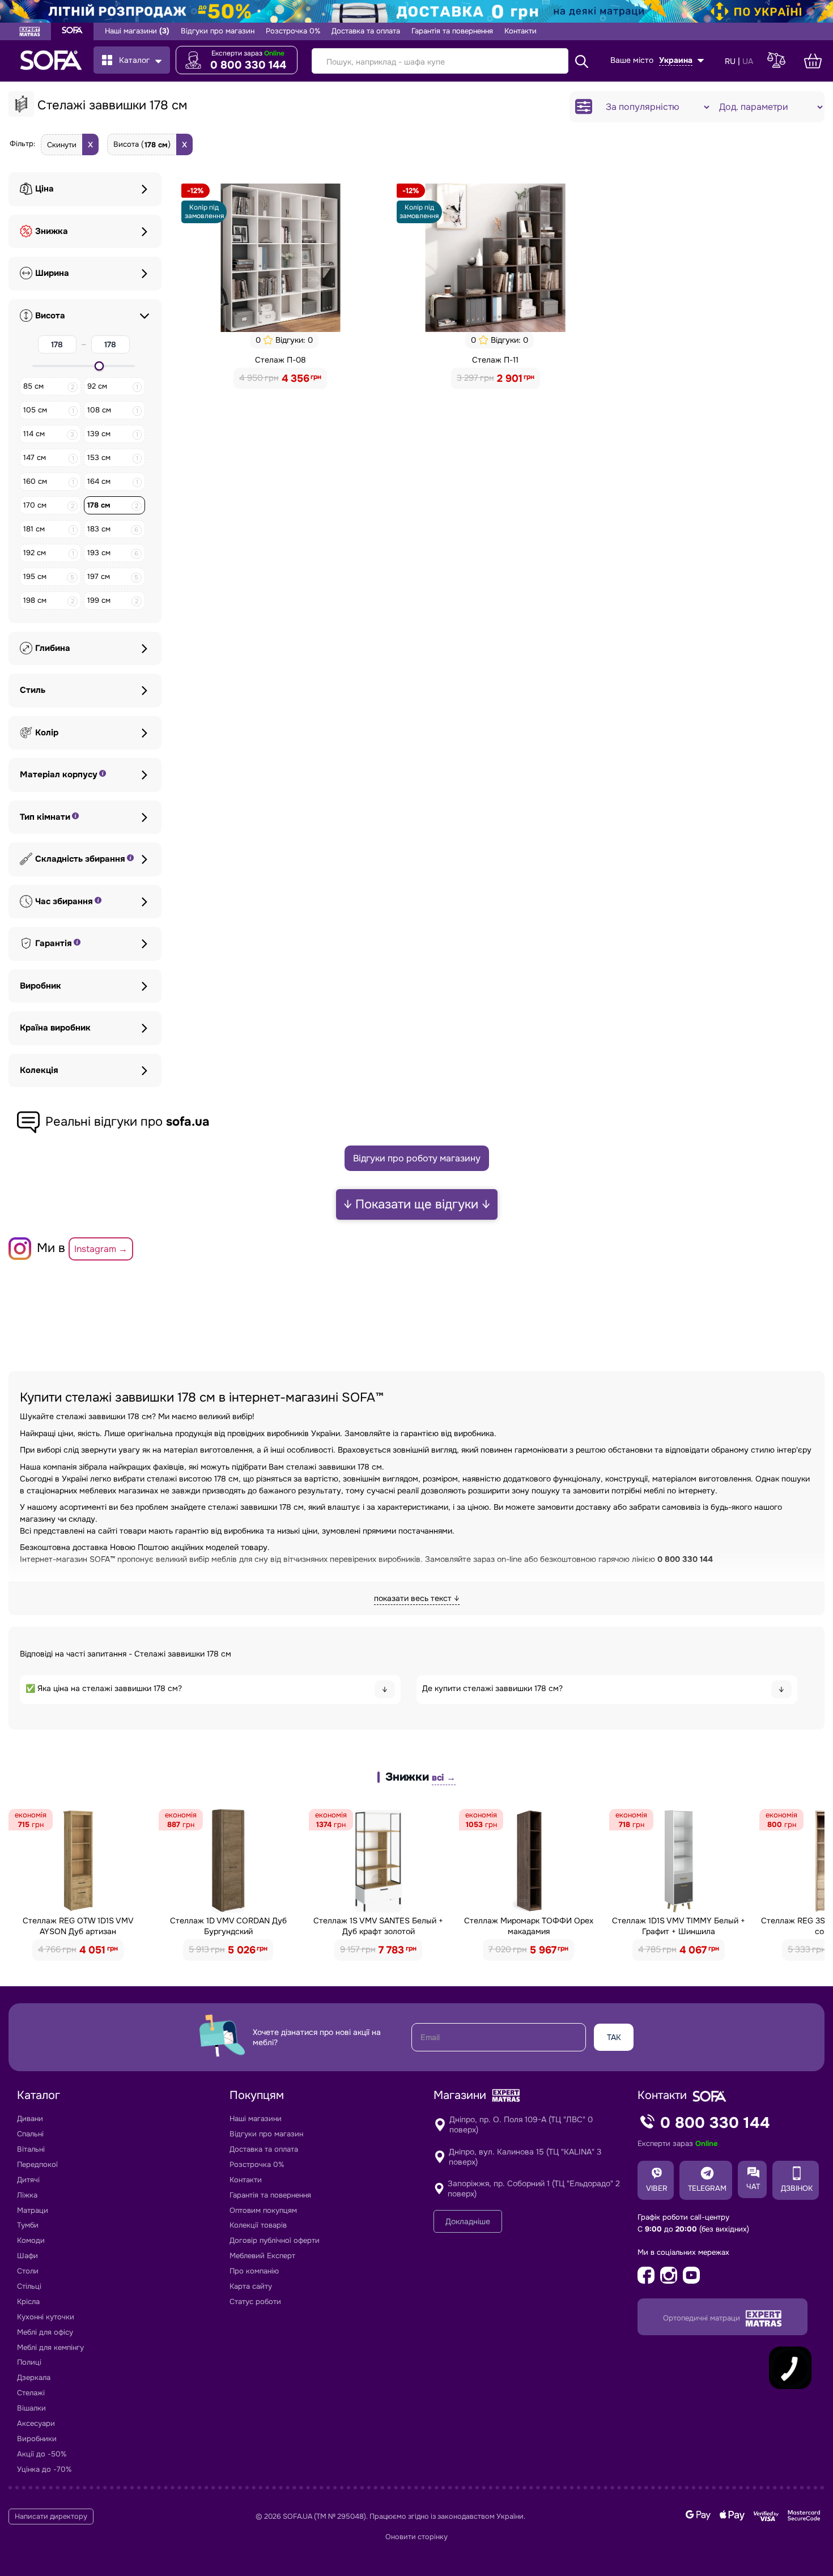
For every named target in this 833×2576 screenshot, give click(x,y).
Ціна (44, 189)
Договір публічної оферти (275, 2240)
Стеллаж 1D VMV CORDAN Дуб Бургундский (228, 1926)
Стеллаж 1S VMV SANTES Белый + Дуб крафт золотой (378, 1926)
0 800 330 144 (248, 65)
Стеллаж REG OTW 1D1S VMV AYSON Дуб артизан (78, 1926)
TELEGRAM (707, 2188)
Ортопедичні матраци (703, 2318)
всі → (444, 1777)
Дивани (30, 2119)
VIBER (657, 2188)
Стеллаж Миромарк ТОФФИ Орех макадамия (529, 1926)
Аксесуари (36, 2423)
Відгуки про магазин (218, 31)
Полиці (29, 2362)
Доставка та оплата (366, 31)
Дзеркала (34, 2377)
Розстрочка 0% (293, 31)
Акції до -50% (42, 2454)
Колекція (39, 1070)
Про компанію (254, 2271)
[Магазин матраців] (30, 33)
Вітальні (31, 2149)
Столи (28, 2271)
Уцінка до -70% (44, 2469)
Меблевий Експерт (262, 2256)
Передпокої (37, 2164)
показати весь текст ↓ (417, 1598)
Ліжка (27, 2195)
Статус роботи (255, 2302)
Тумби (28, 2225)
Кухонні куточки (46, 2317)
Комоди (31, 2240)
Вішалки (31, 2408)
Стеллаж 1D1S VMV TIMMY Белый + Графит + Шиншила (679, 1926)
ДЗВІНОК (797, 2188)
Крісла (28, 2302)
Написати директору (51, 2517)
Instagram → (101, 1249)
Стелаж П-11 (495, 360)
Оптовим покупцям (263, 2210)
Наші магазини (137, 31)
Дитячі (28, 2180)
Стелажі (31, 2393)
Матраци (33, 2210)
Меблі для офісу (45, 2332)
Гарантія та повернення (452, 31)
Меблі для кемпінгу (50, 2347)
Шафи (27, 2256)
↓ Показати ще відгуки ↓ (417, 1204)
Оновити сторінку (416, 2537)
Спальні (30, 2134)
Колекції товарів (258, 2225)
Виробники (37, 2439)
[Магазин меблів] (72, 31)
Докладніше (468, 2221)
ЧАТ (753, 2187)
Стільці (29, 2286)
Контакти (520, 31)
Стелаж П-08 (280, 360)
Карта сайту (251, 2286)
